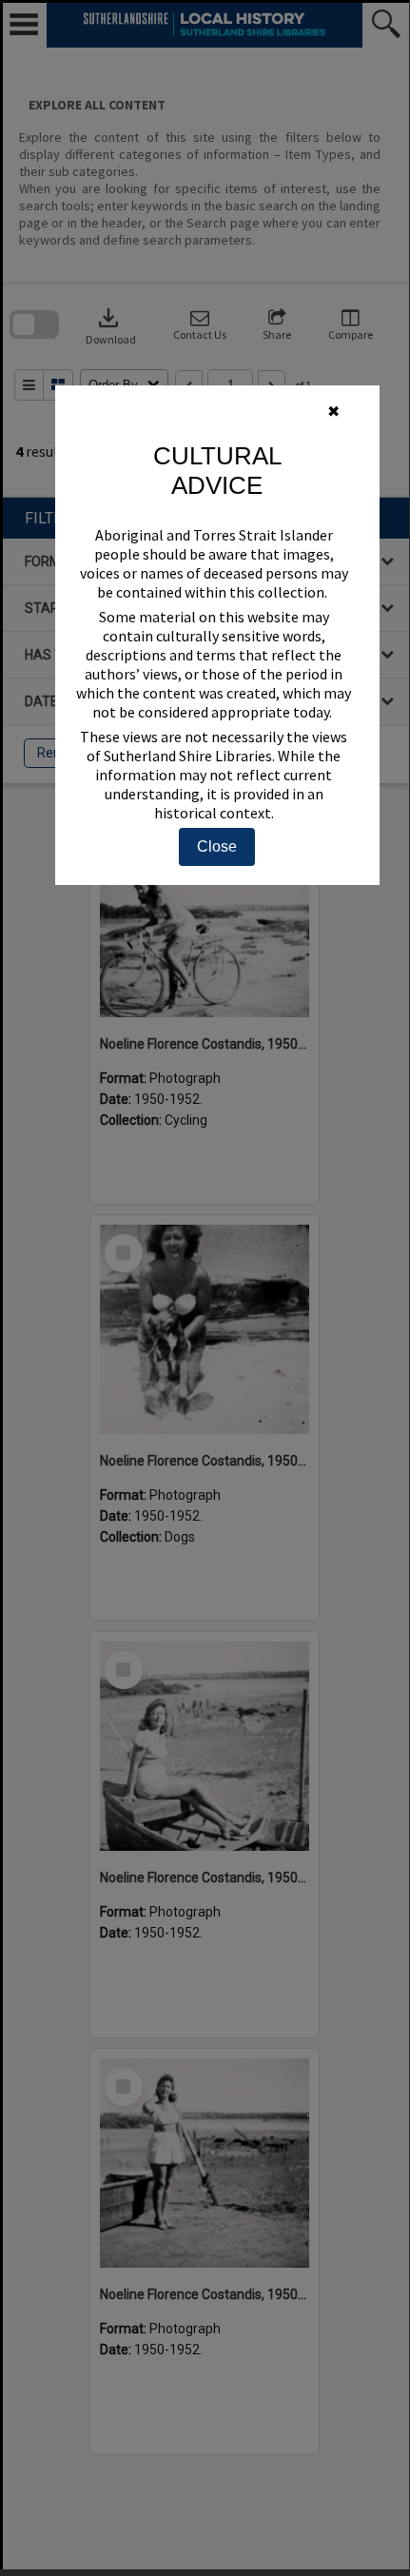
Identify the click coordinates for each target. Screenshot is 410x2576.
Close (217, 846)
